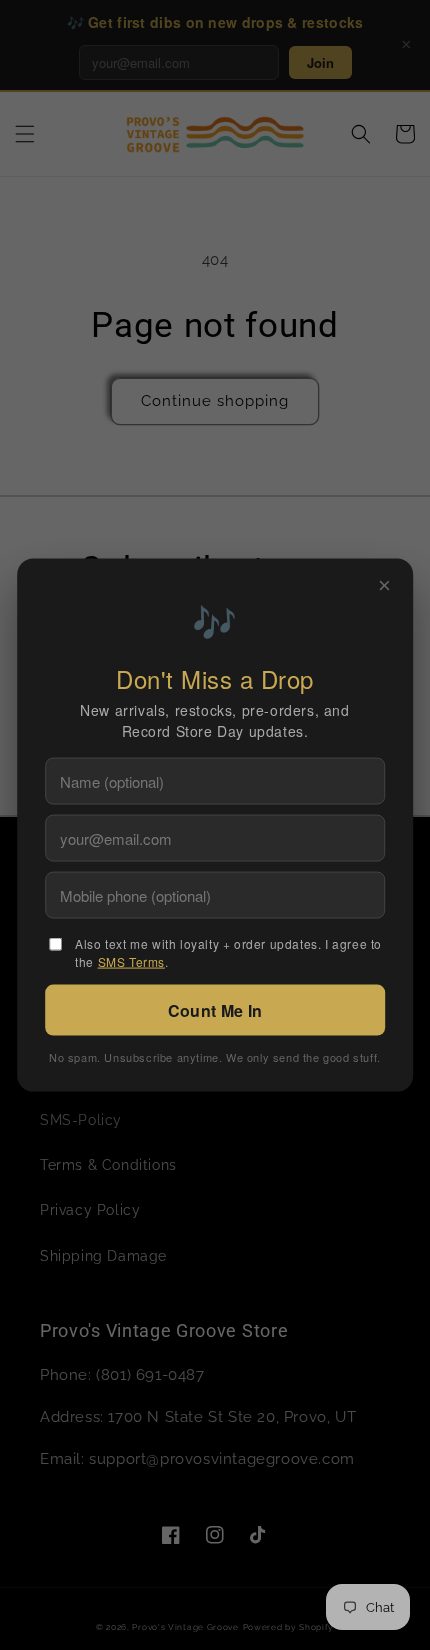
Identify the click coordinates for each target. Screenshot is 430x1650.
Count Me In (215, 1010)
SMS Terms (131, 961)
